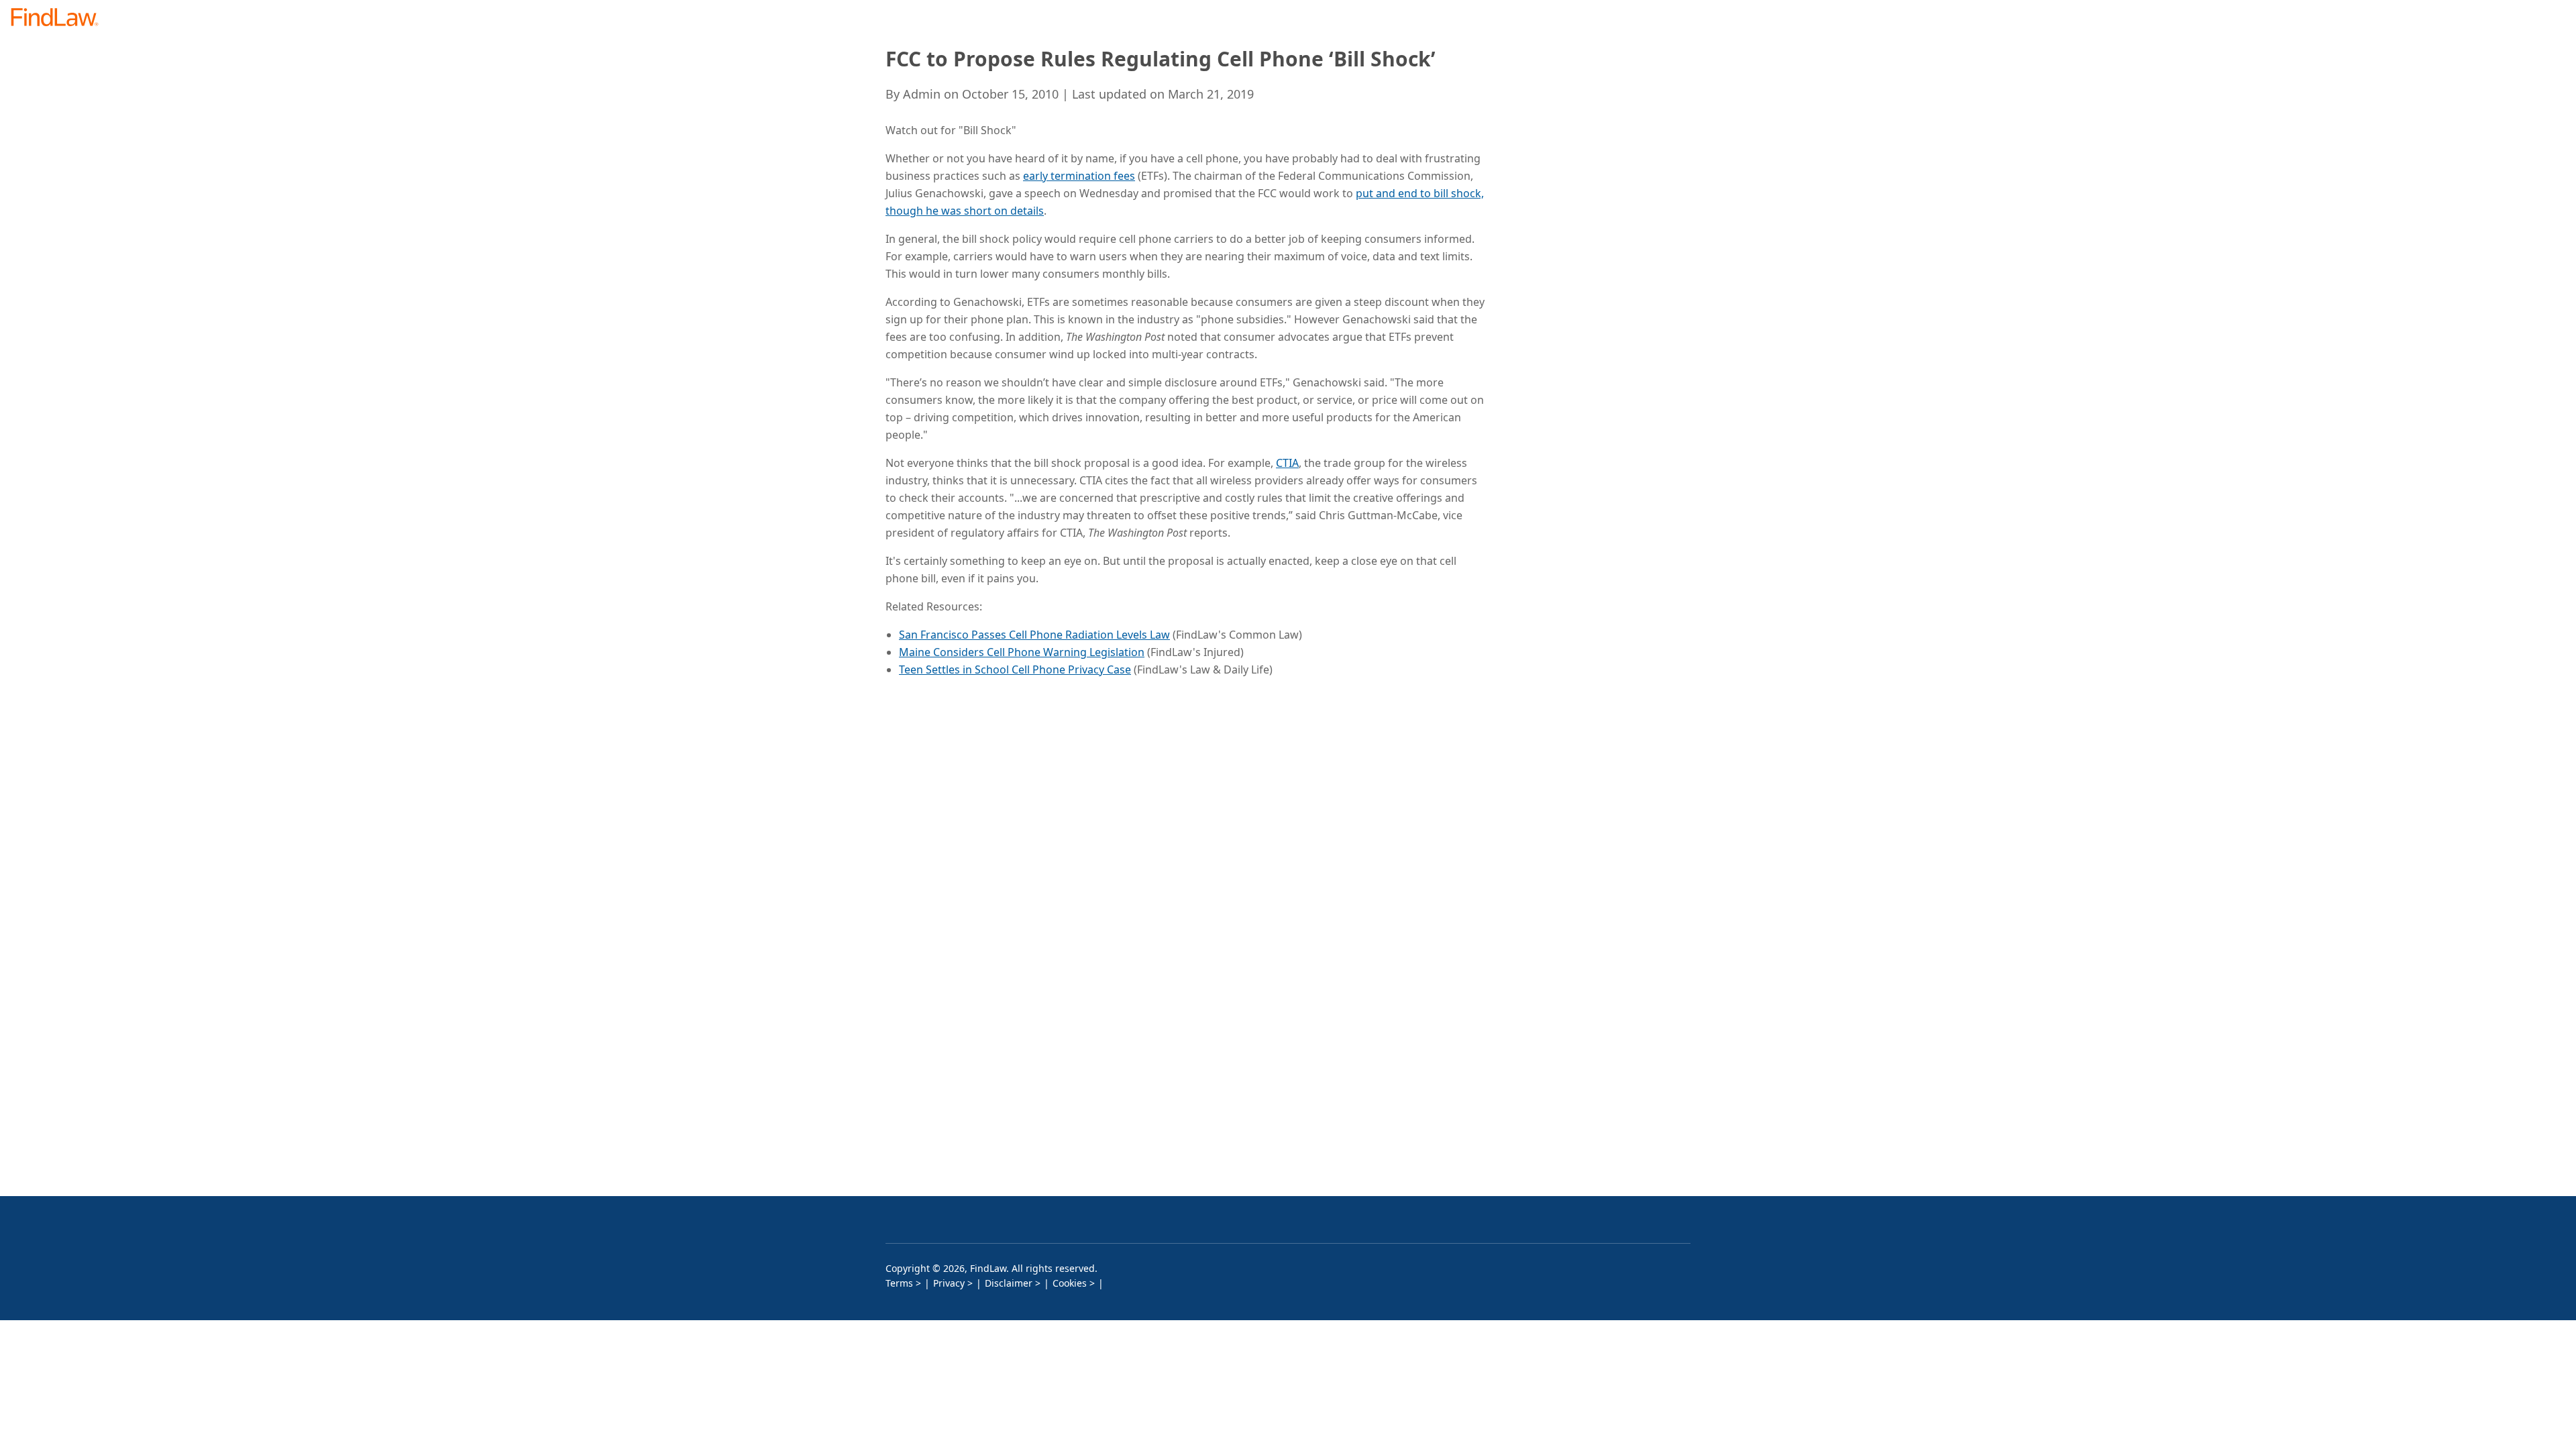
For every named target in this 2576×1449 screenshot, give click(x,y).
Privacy (949, 1283)
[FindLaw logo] (60, 18)
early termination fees (1079, 176)
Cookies (1070, 1283)
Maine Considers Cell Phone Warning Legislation (1022, 652)
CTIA (1287, 463)
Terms (899, 1283)
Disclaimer (1009, 1283)
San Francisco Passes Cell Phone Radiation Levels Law (1034, 635)
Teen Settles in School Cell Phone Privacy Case (1015, 669)
